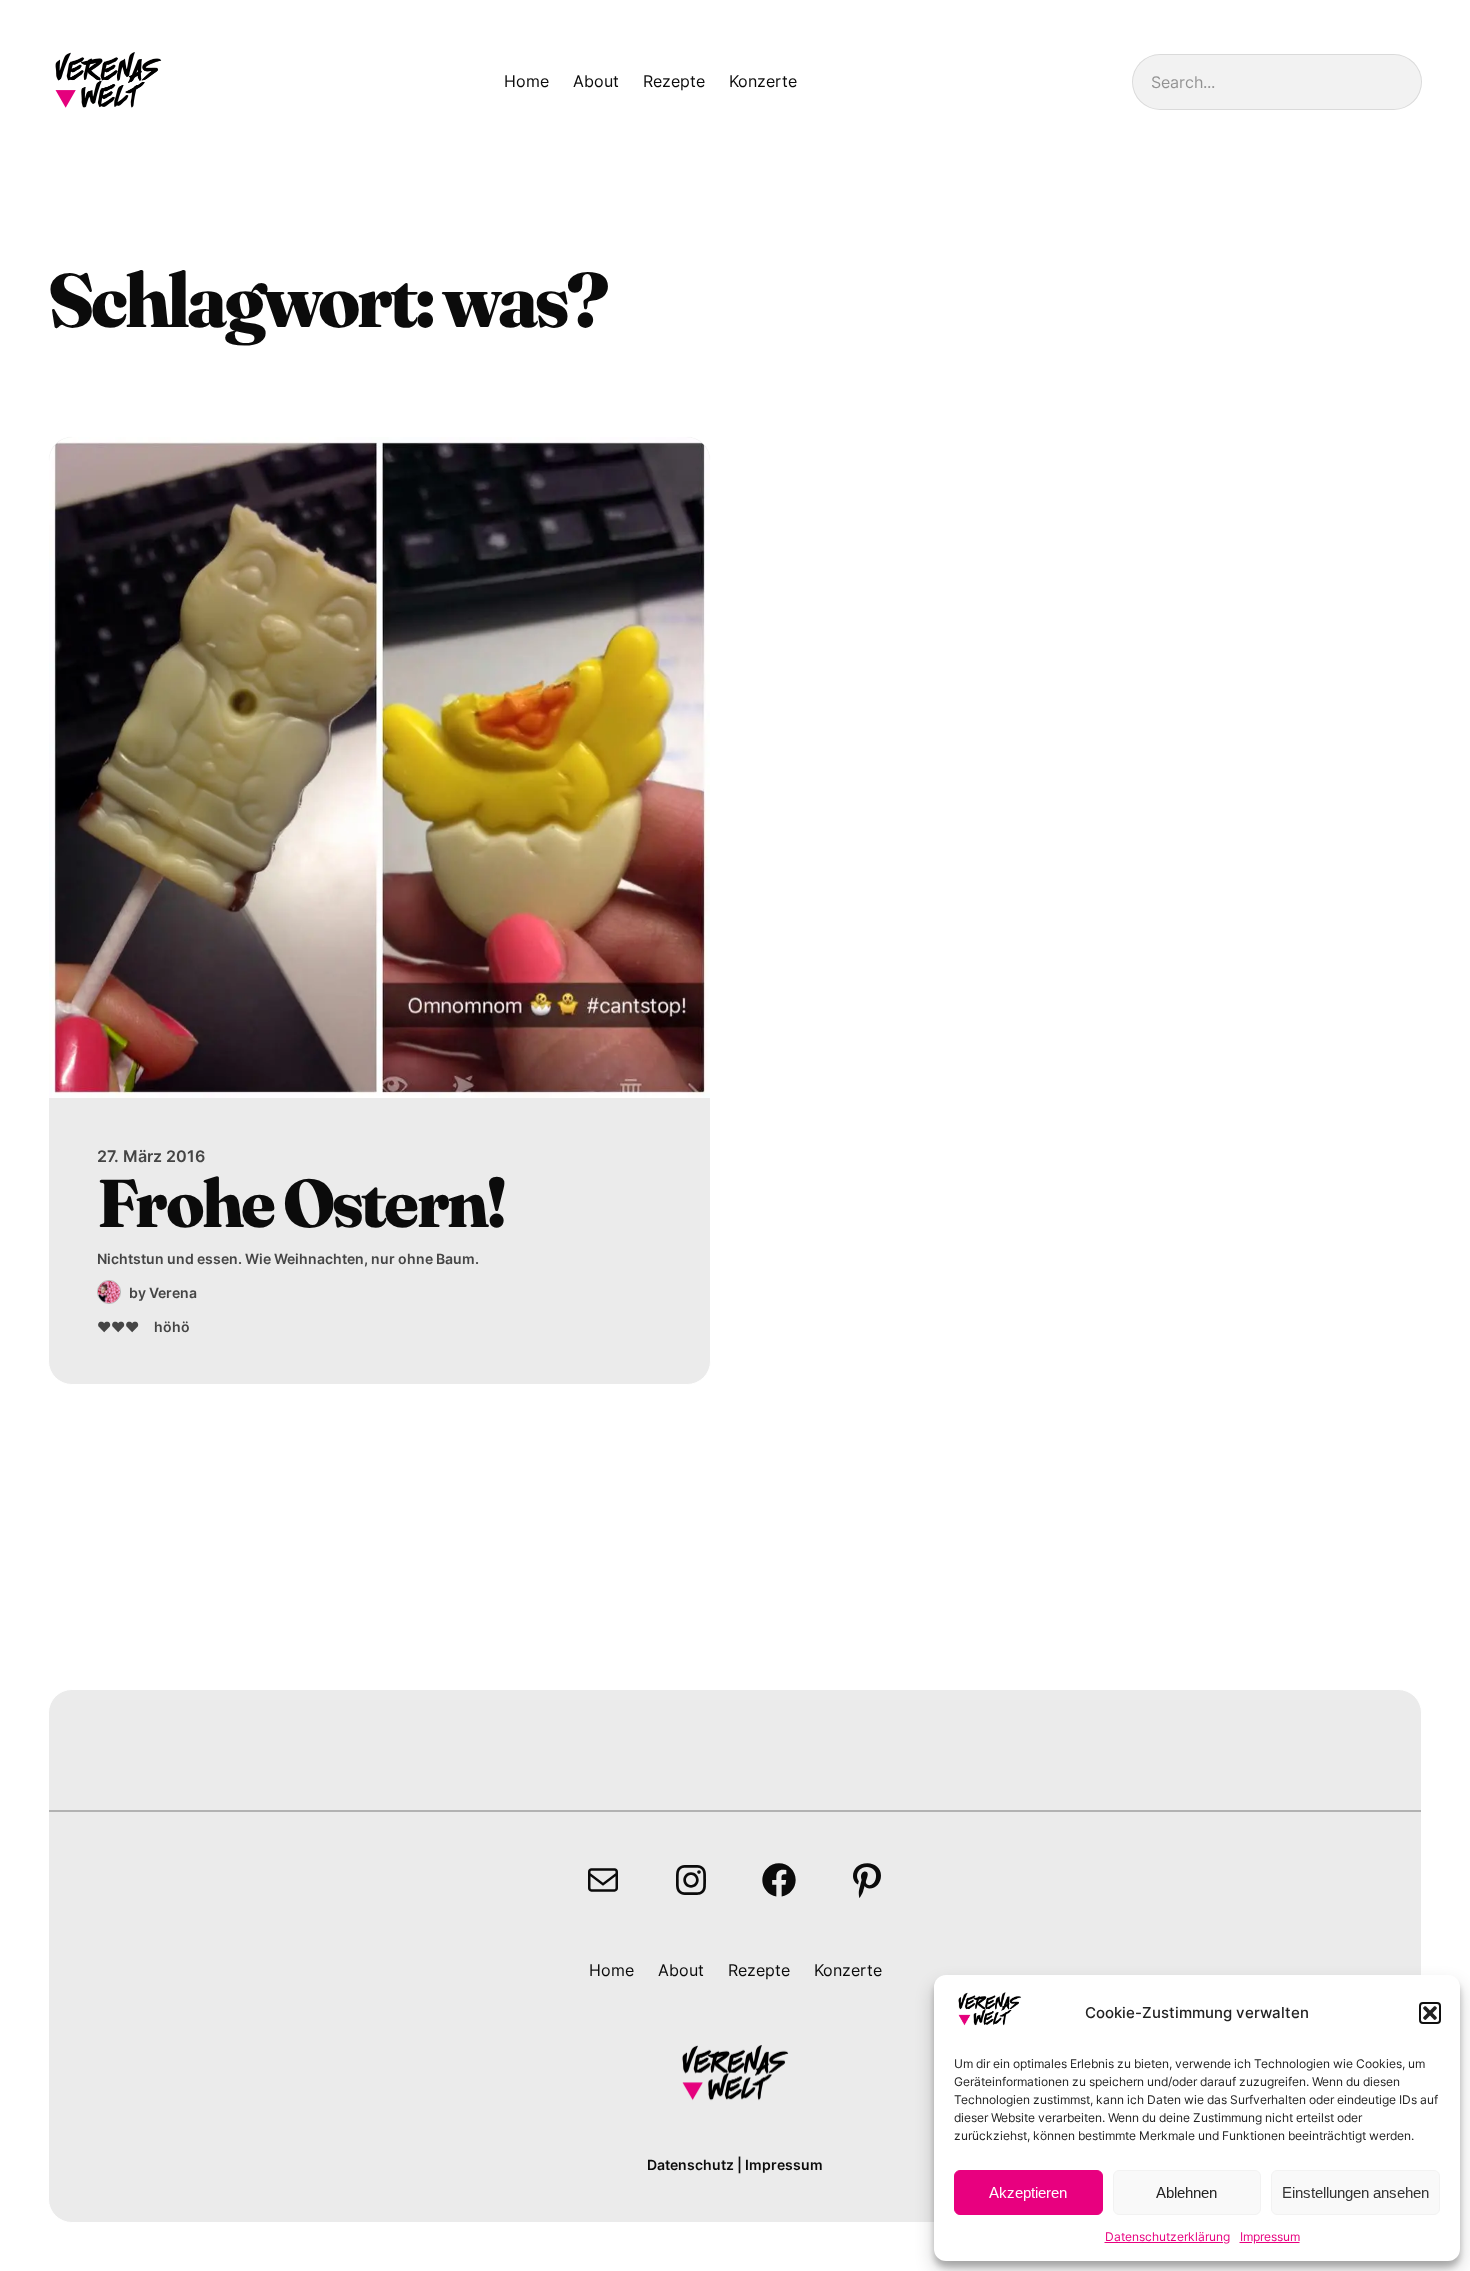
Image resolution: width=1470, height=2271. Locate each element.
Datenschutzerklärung (1167, 2236)
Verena (173, 1292)
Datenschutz (690, 2164)
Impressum (1270, 2236)
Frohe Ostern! (300, 1202)
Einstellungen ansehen (1355, 2192)
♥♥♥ (118, 1326)
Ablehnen (1186, 2192)
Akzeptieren (1028, 2192)
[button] (1430, 2013)
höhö (172, 1326)
